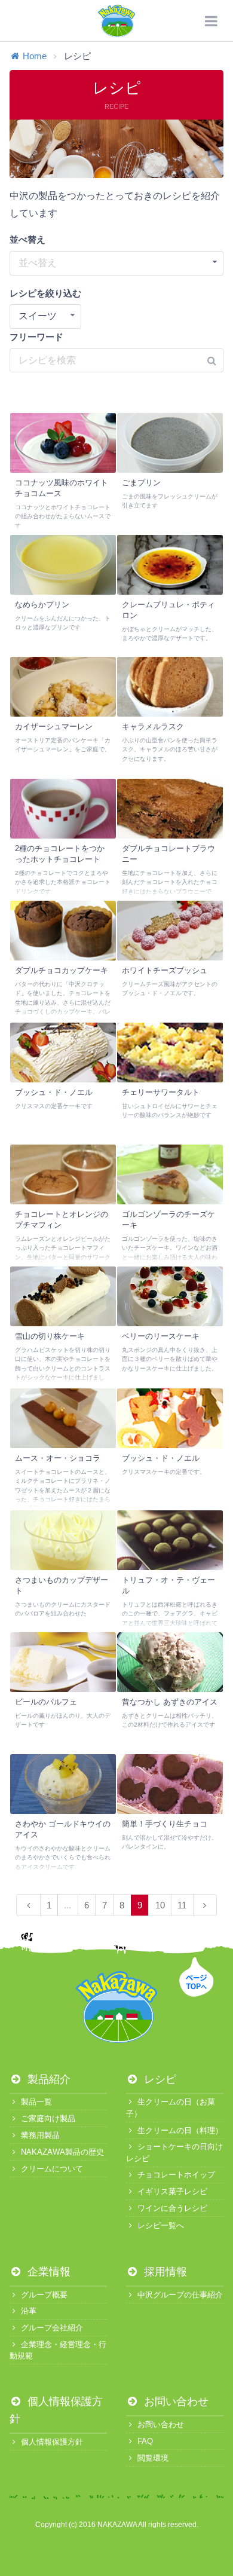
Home (35, 56)
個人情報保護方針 (52, 2442)
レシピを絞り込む (45, 293)
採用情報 (164, 2272)
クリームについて (52, 2169)
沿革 (29, 2311)
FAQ (145, 2441)
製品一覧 (36, 2102)
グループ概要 (44, 2295)
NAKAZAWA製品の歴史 (62, 2152)
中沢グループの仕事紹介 (180, 2295)
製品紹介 (47, 2079)
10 (160, 1905)
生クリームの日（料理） (180, 2130)
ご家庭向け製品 (48, 2118)
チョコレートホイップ (176, 2175)
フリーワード (36, 337)
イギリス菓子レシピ (172, 2191)
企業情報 (47, 2272)
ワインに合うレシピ (172, 2208)
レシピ (159, 2079)
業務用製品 (40, 2135)
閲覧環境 (153, 2458)
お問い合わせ (175, 2401)
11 (182, 1905)
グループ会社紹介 (52, 2328)
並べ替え (27, 239)
